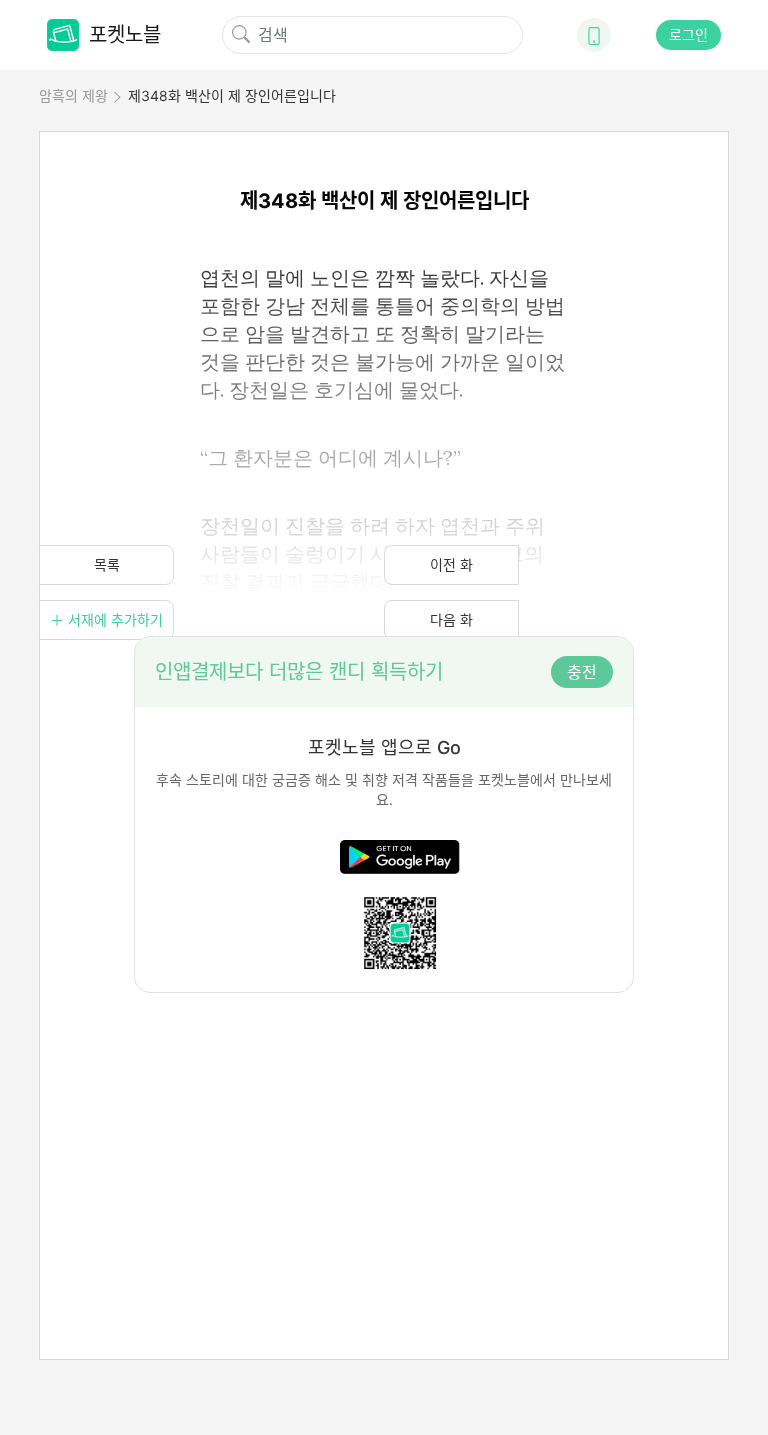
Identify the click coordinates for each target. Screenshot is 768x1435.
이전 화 (451, 564)
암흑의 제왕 (73, 95)
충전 (582, 672)
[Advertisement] (384, 1133)
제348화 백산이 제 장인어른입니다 (232, 95)
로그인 (688, 34)
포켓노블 (125, 35)
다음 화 (451, 619)
